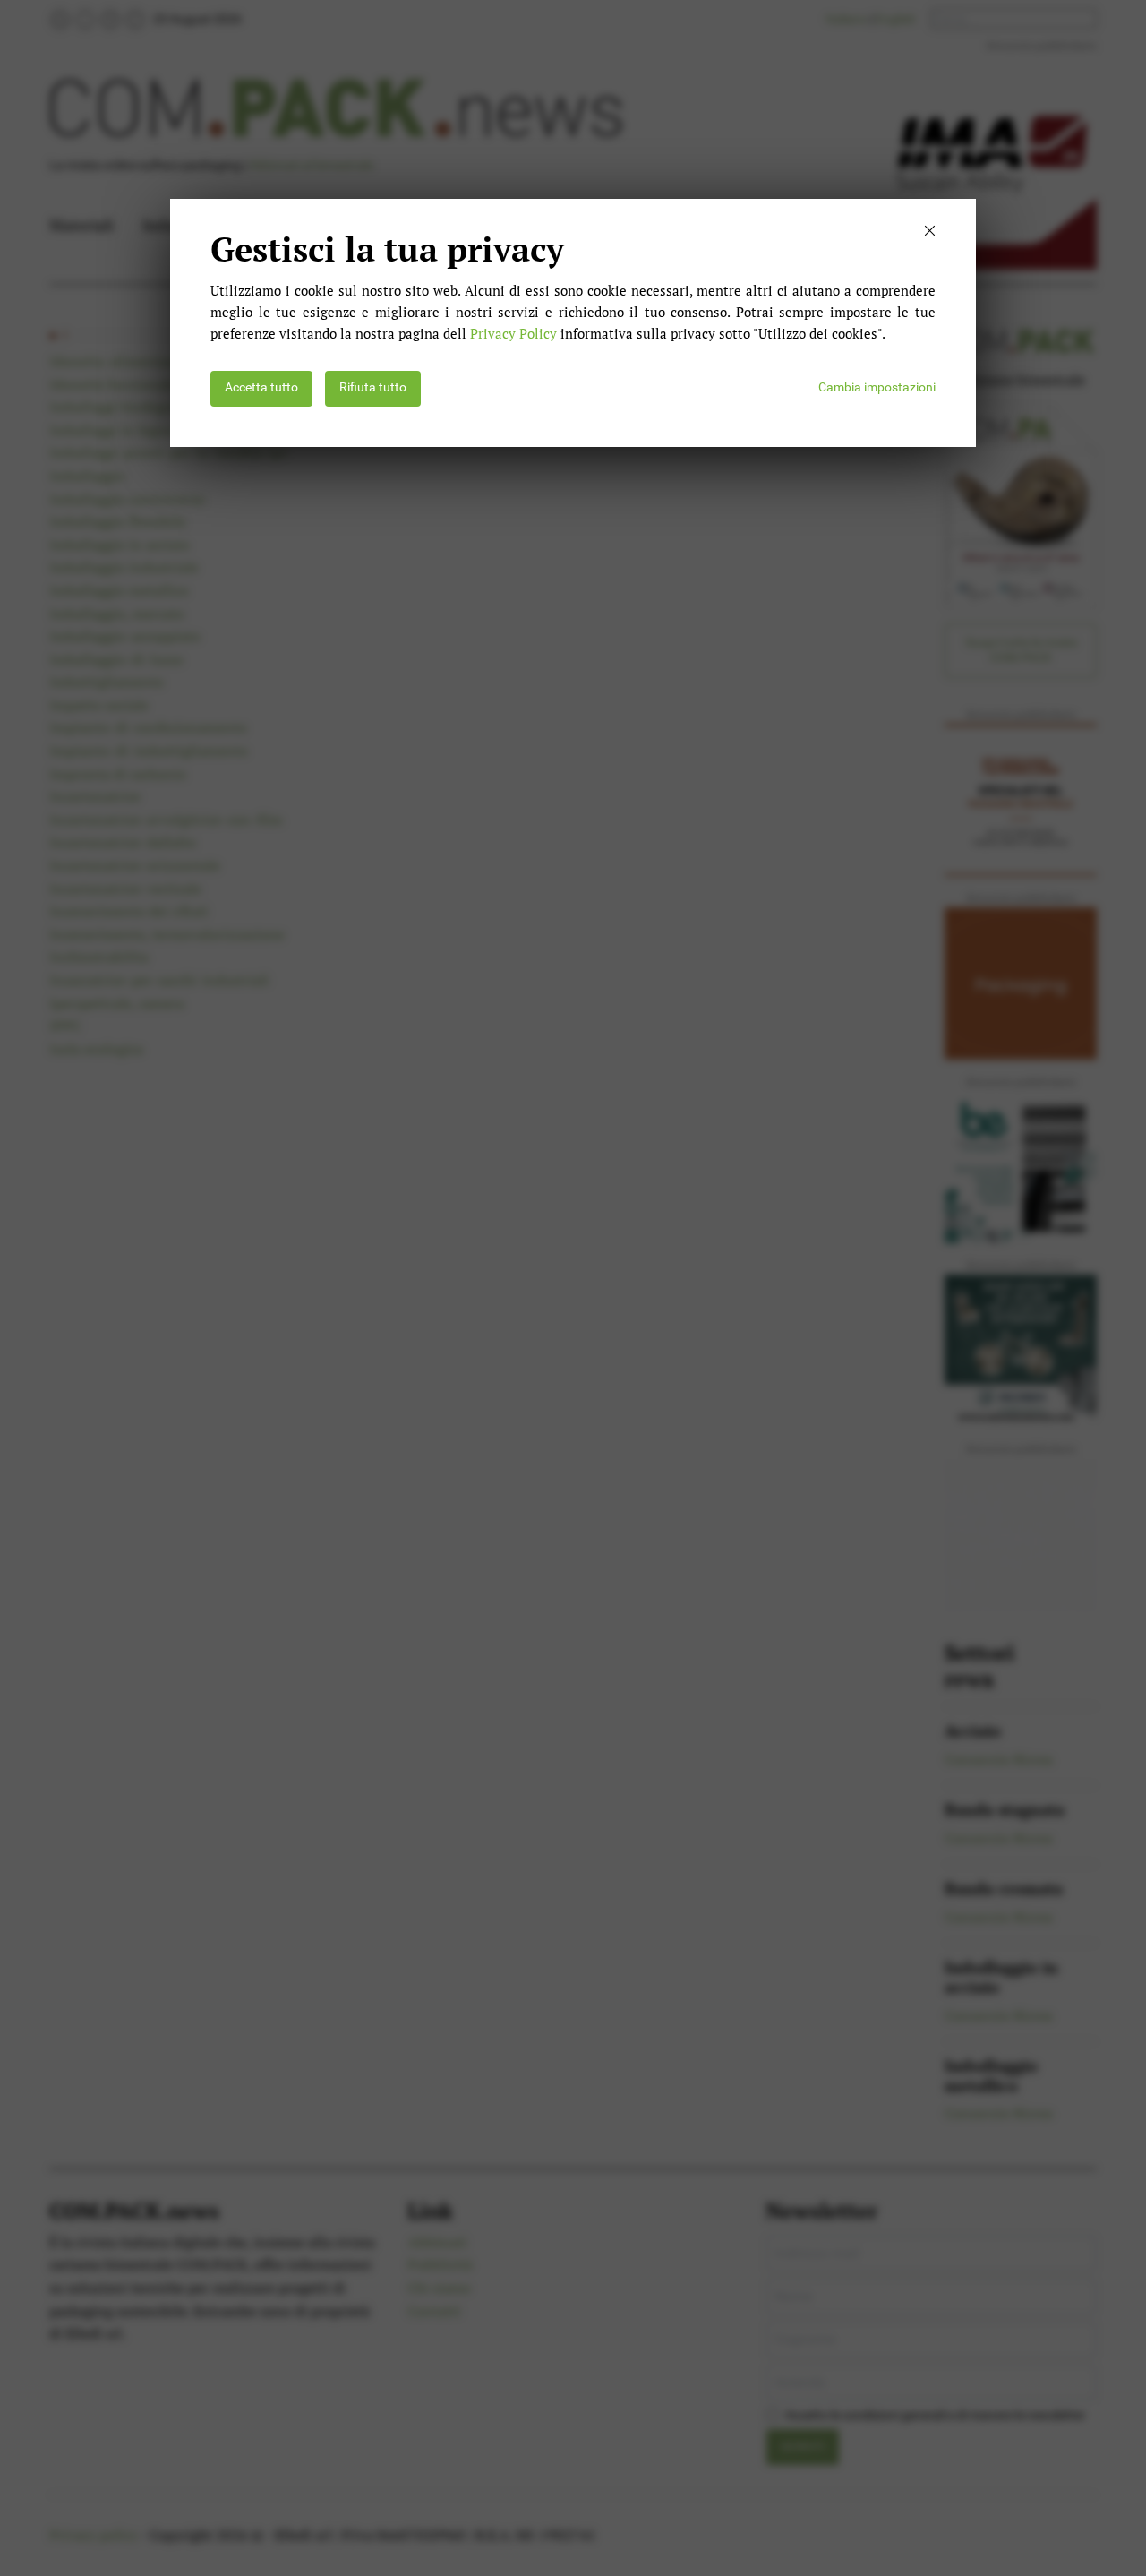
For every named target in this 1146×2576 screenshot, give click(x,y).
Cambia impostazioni (877, 387)
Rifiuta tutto (373, 387)
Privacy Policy (513, 333)
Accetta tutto (261, 387)
